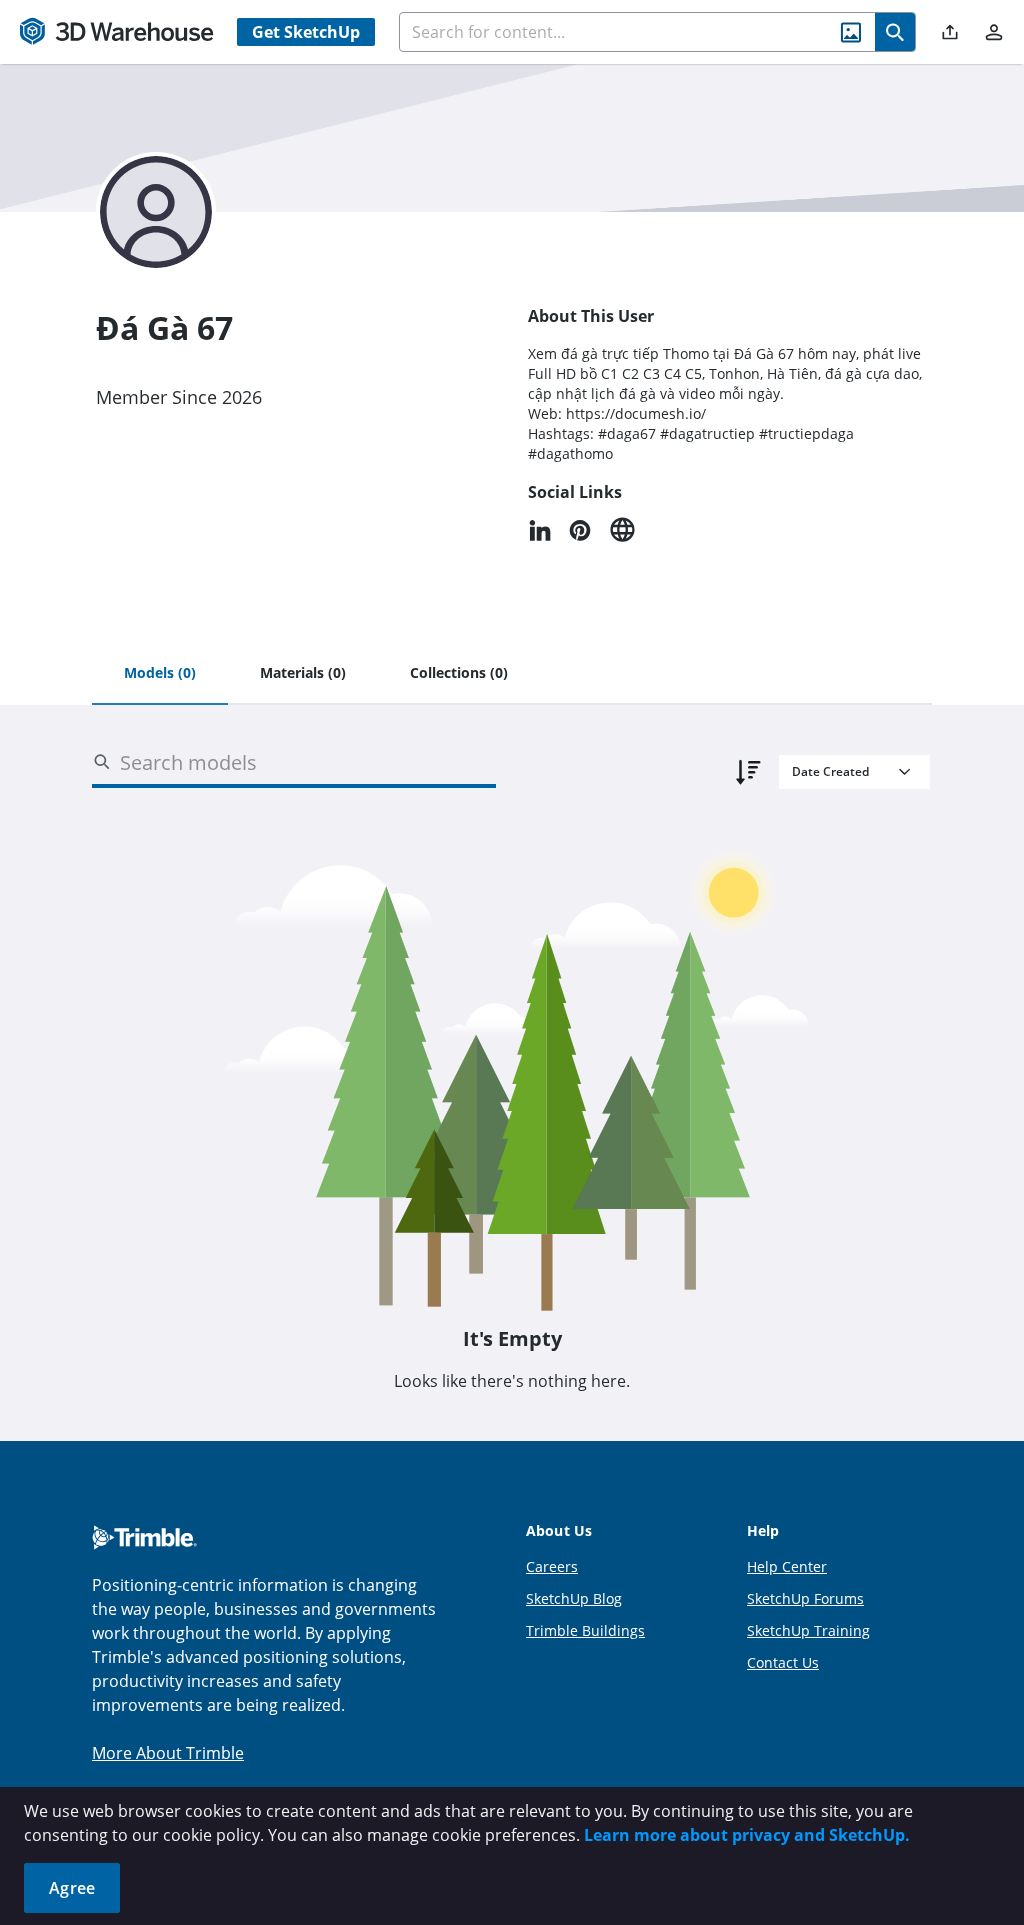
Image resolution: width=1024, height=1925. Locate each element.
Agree (72, 1888)
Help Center (787, 1566)
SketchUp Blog (574, 1598)
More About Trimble (168, 1753)
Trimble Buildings (585, 1630)
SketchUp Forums (805, 1598)
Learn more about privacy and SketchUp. (747, 1835)
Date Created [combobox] (830, 771)
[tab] (160, 674)
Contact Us (783, 1662)
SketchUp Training (808, 1630)
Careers (552, 1566)
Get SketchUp (306, 32)
